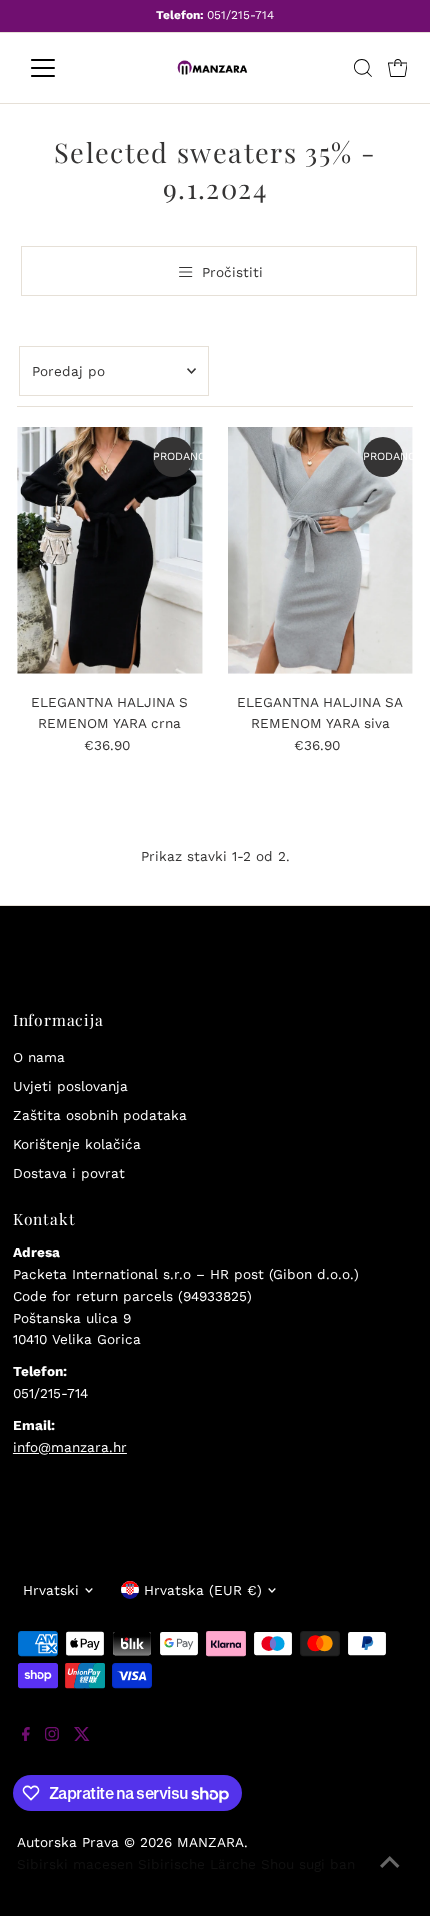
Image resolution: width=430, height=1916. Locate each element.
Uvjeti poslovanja (70, 1086)
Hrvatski (51, 1590)
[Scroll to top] (390, 1876)
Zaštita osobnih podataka (100, 1115)
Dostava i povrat (69, 1173)
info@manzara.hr (70, 1447)
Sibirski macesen (75, 1864)
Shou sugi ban (308, 1864)
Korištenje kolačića (77, 1144)
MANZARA (210, 1842)
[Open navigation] (64, 68)
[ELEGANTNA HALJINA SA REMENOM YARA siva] (320, 550)
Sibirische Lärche (197, 1864)
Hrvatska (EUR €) (203, 1590)
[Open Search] (363, 68)
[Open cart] (398, 68)
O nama (39, 1057)
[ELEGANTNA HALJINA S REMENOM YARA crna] (109, 550)
